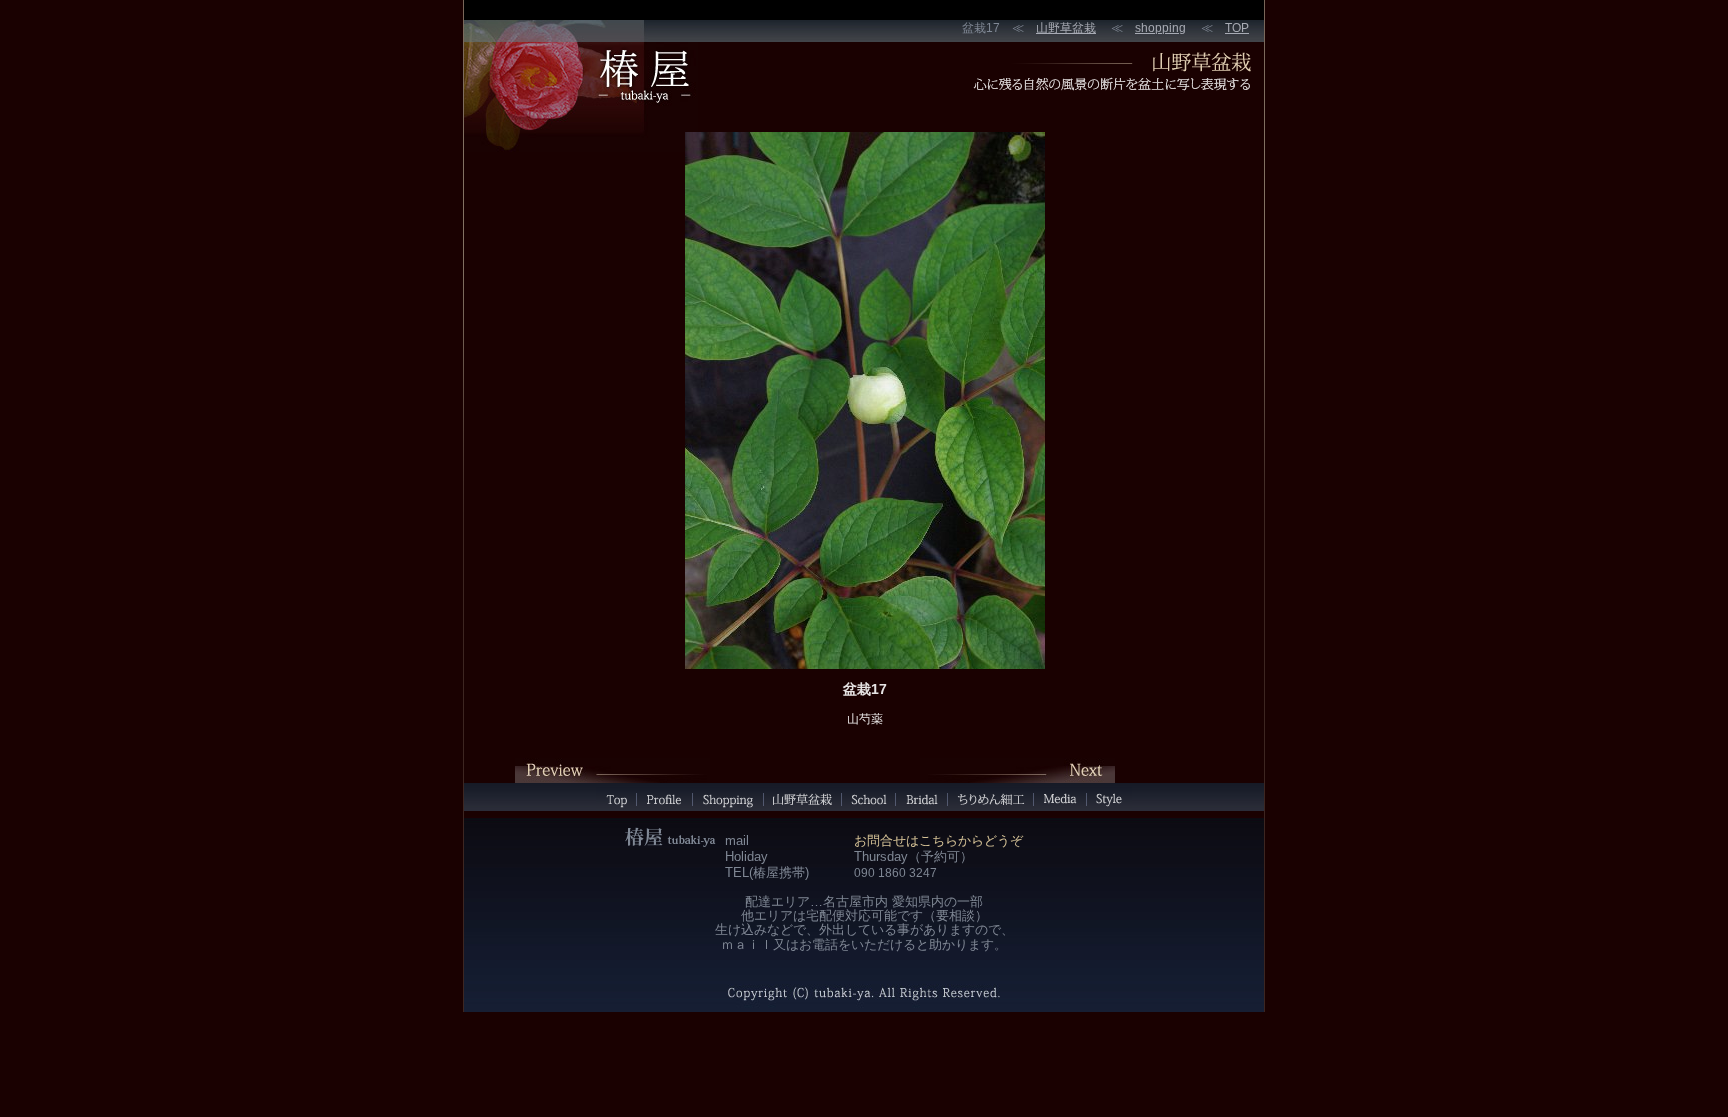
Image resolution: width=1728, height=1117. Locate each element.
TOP (1237, 28)
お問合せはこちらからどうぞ (938, 840)
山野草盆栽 (1066, 28)
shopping (1160, 28)
